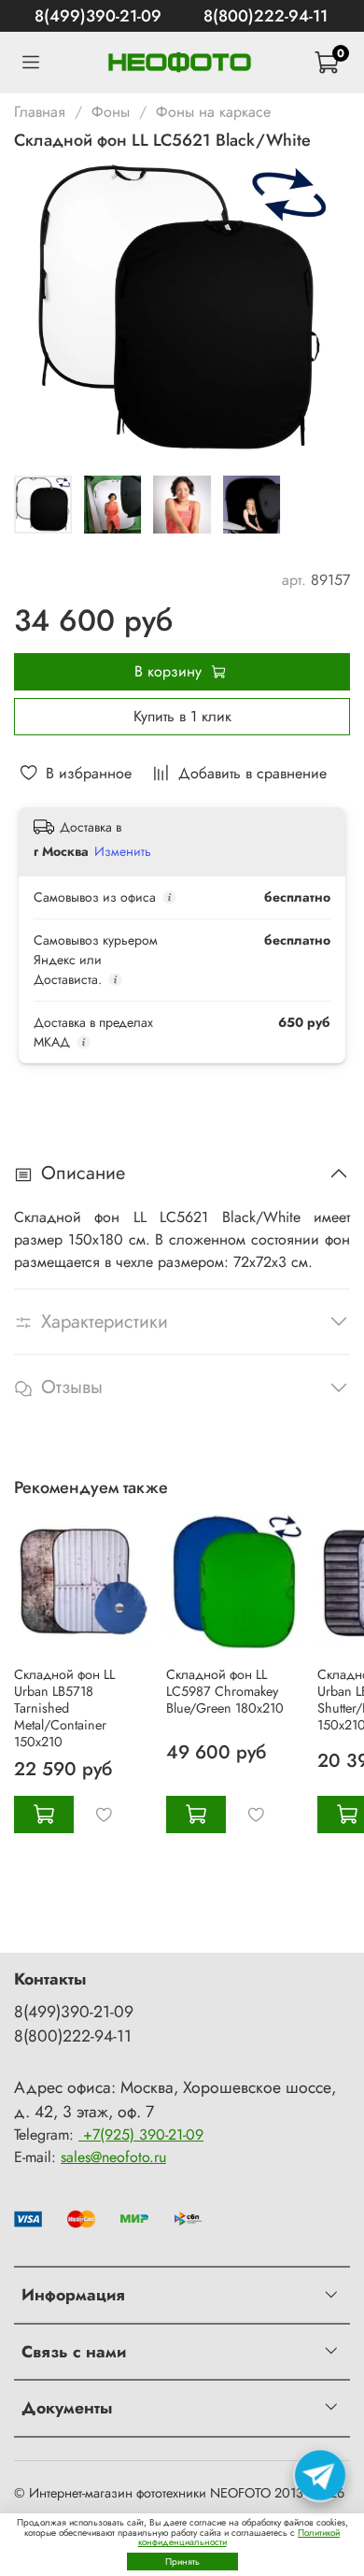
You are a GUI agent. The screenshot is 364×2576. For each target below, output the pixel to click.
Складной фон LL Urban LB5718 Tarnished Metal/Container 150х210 (64, 1708)
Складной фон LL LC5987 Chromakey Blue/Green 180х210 (225, 1691)
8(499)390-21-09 (98, 16)
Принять (182, 2562)
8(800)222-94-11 (266, 16)
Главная (40, 112)
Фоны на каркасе (213, 112)
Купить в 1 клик (182, 716)
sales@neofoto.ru (113, 2157)
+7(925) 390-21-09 (141, 2135)
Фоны (111, 112)
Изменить (123, 851)
